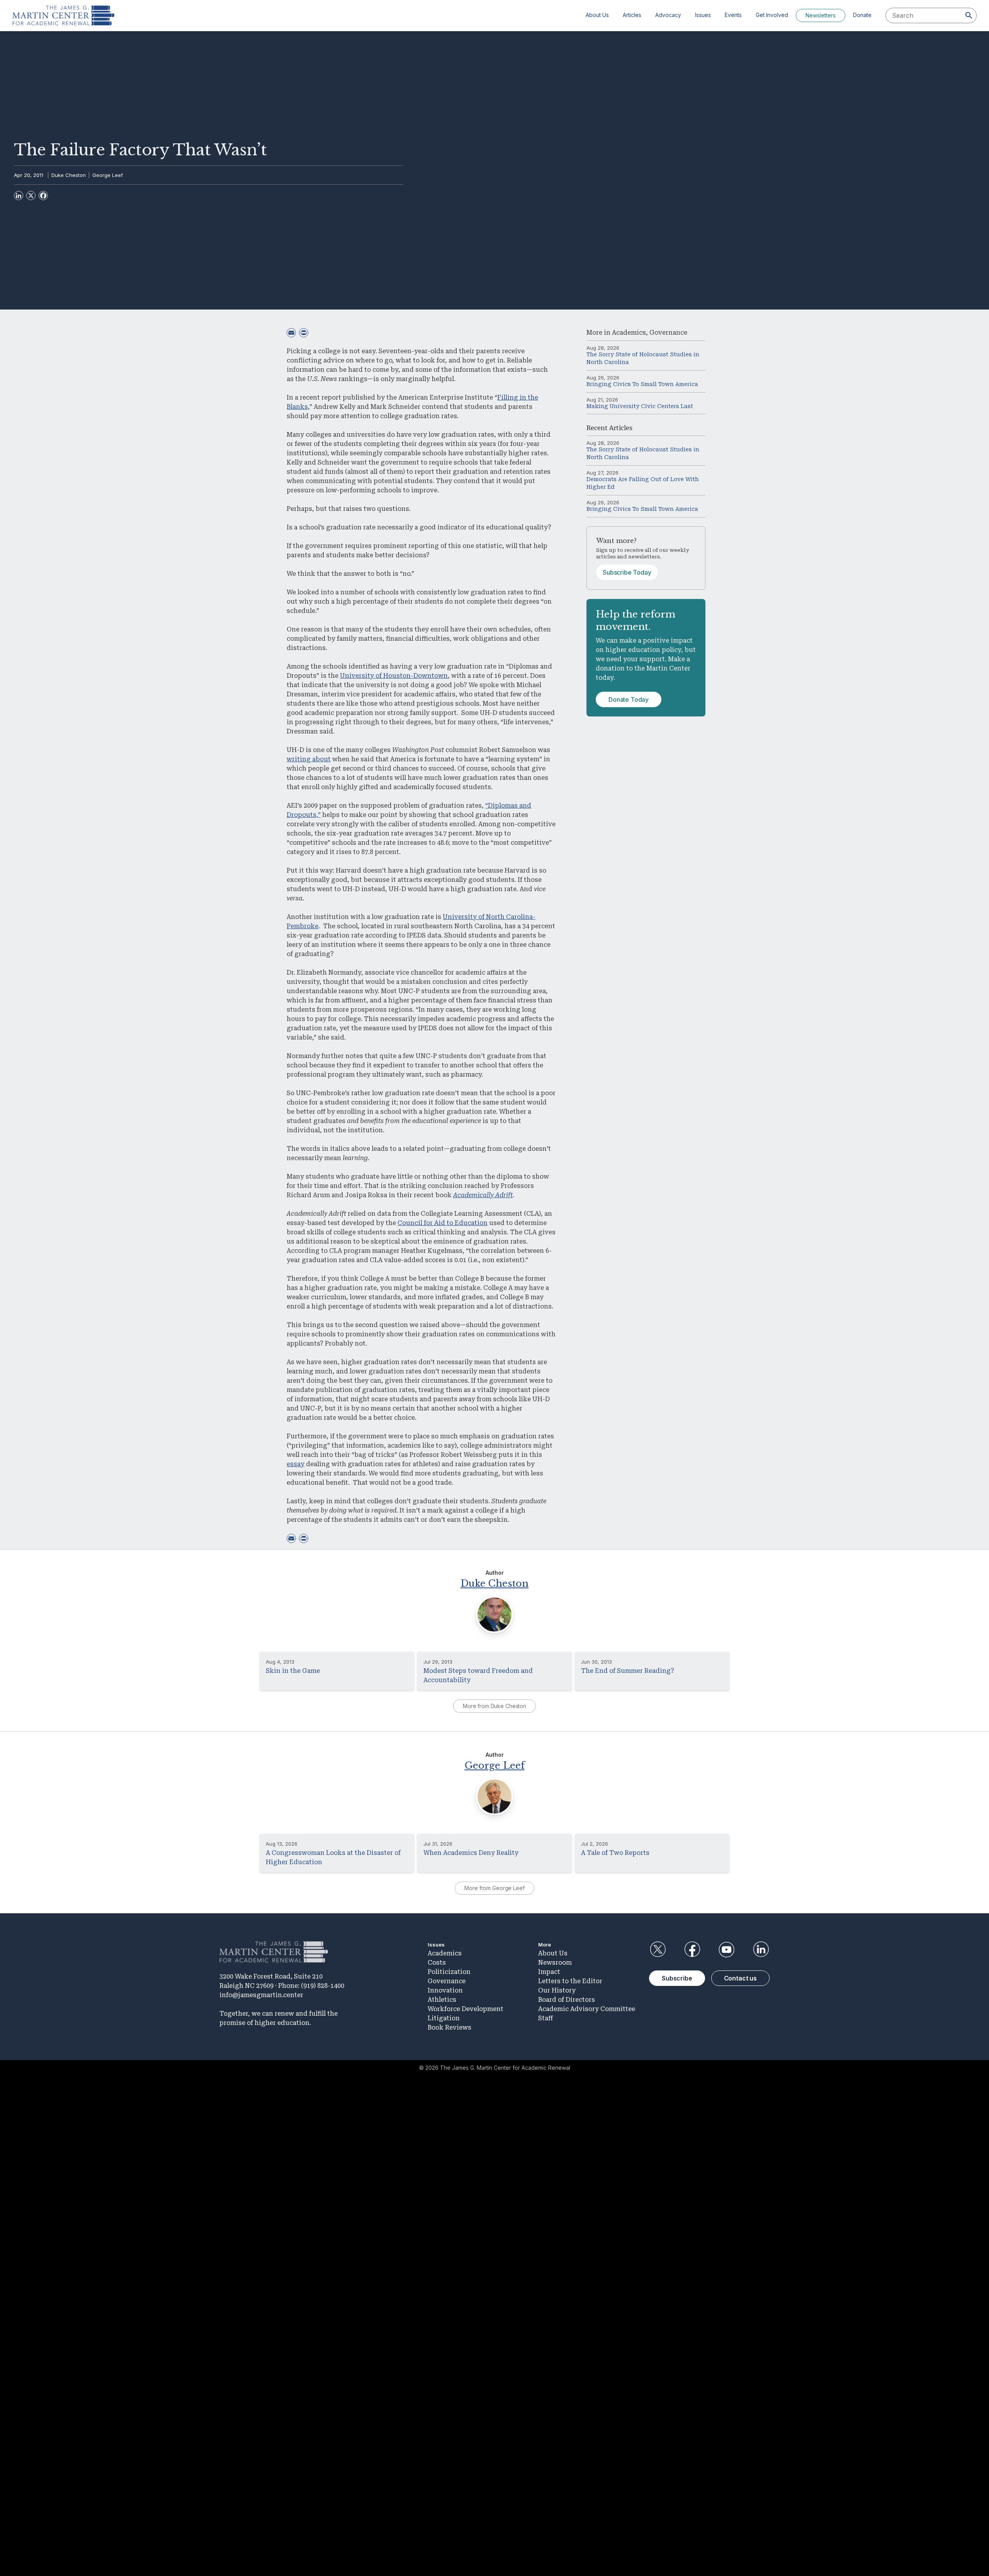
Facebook (692, 1950)
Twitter (658, 1950)
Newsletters (821, 15)
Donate (862, 15)
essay (296, 1464)
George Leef (108, 175)
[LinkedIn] (19, 196)
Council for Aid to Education (443, 1223)
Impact (549, 1972)
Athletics (442, 2000)
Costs (437, 1963)
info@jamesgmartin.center (261, 1995)
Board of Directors (567, 2000)
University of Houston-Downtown (394, 676)
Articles (632, 15)
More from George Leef (494, 1888)
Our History (557, 1990)
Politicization (449, 1972)
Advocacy (668, 15)
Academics (629, 333)
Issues (703, 15)
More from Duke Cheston (494, 1706)
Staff (545, 2018)
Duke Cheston (69, 175)
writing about (309, 759)
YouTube (727, 1950)
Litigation (444, 2018)
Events (733, 15)
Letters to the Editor (570, 1981)
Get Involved (772, 15)
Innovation (445, 1990)
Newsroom (555, 1963)
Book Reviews (449, 2027)
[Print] (304, 333)
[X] (31, 196)
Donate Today (629, 699)
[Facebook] (43, 196)
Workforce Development (466, 2009)
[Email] (291, 333)
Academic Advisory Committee (587, 2009)
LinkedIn (761, 1950)
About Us (597, 15)
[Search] (969, 15)
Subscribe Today (627, 572)
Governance (668, 333)
